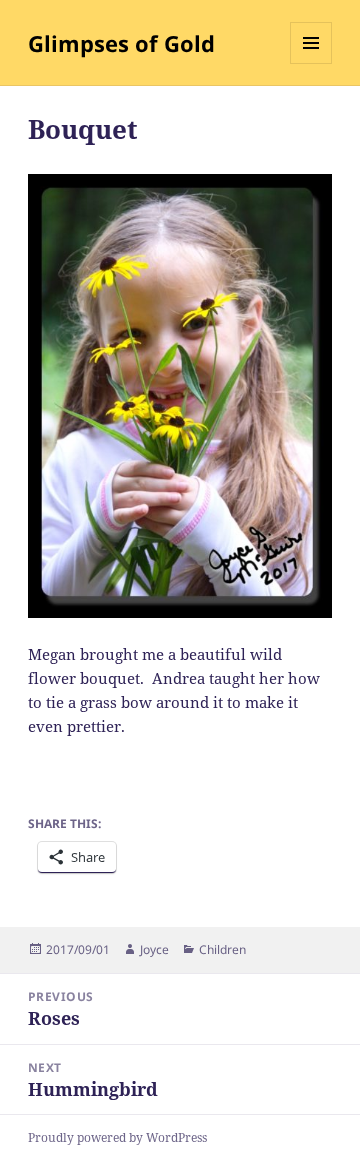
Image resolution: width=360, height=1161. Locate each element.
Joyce (154, 949)
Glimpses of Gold (121, 43)
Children (222, 949)
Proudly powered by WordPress (117, 1137)
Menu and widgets (311, 63)
